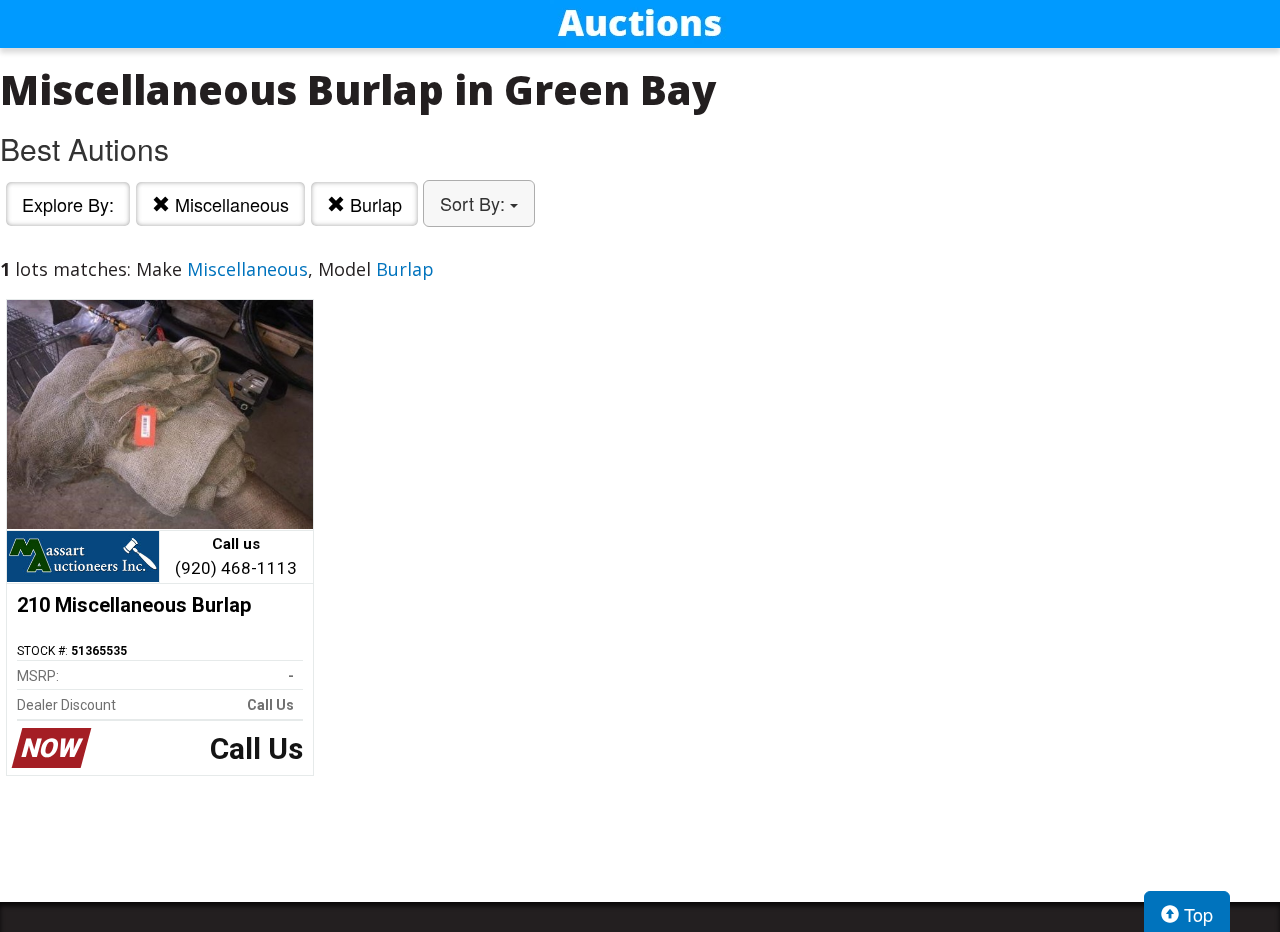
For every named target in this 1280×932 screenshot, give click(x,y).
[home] (640, 24)
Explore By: (68, 204)
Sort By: (475, 203)
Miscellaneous (229, 204)
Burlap (373, 204)
